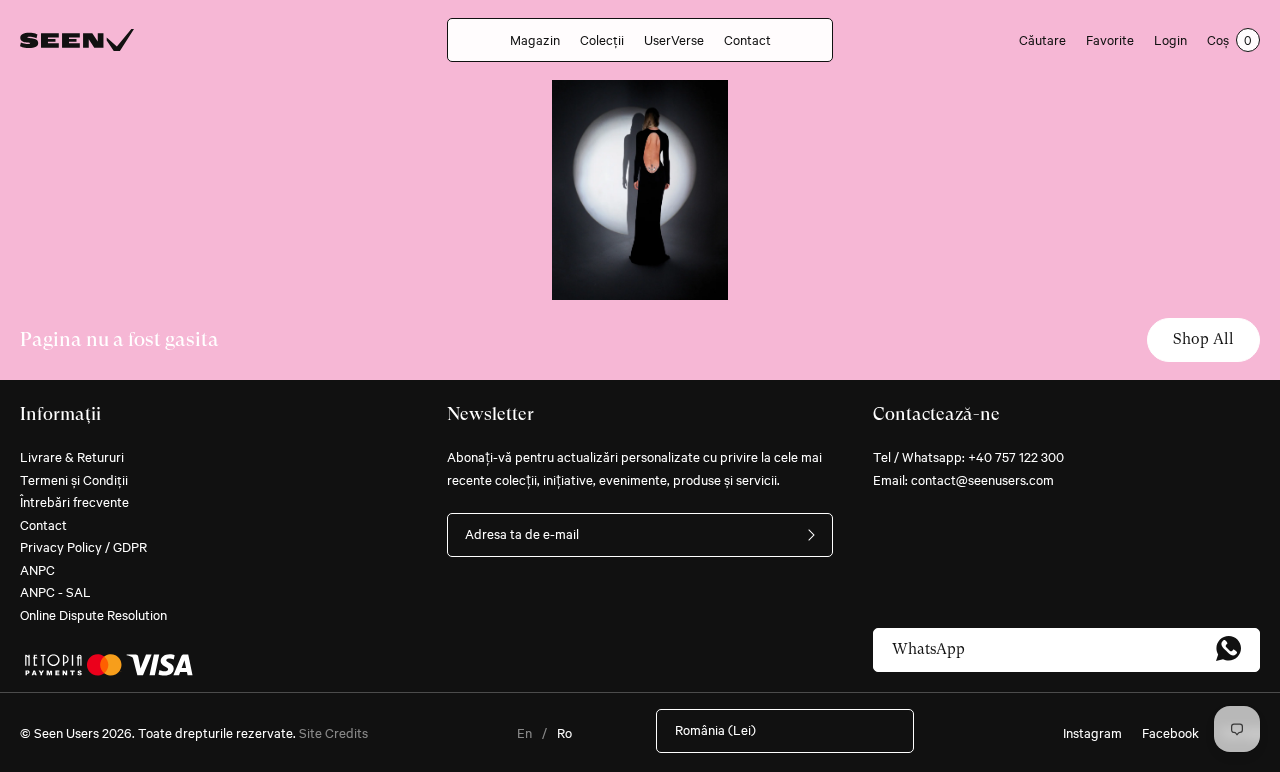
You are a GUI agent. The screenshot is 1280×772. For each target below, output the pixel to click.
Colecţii (602, 39)
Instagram (1092, 732)
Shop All (1203, 339)
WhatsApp (928, 649)
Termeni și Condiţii (74, 479)
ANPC (37, 569)
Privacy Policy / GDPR (83, 546)
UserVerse (674, 39)
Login (1170, 39)
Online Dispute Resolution (93, 614)
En (524, 732)
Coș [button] (1229, 39)
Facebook (1170, 732)
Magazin (535, 39)
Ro (564, 732)
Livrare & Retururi (72, 456)
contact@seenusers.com (982, 479)
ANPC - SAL (55, 591)
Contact (747, 39)
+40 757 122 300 (1016, 456)
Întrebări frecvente (74, 501)
